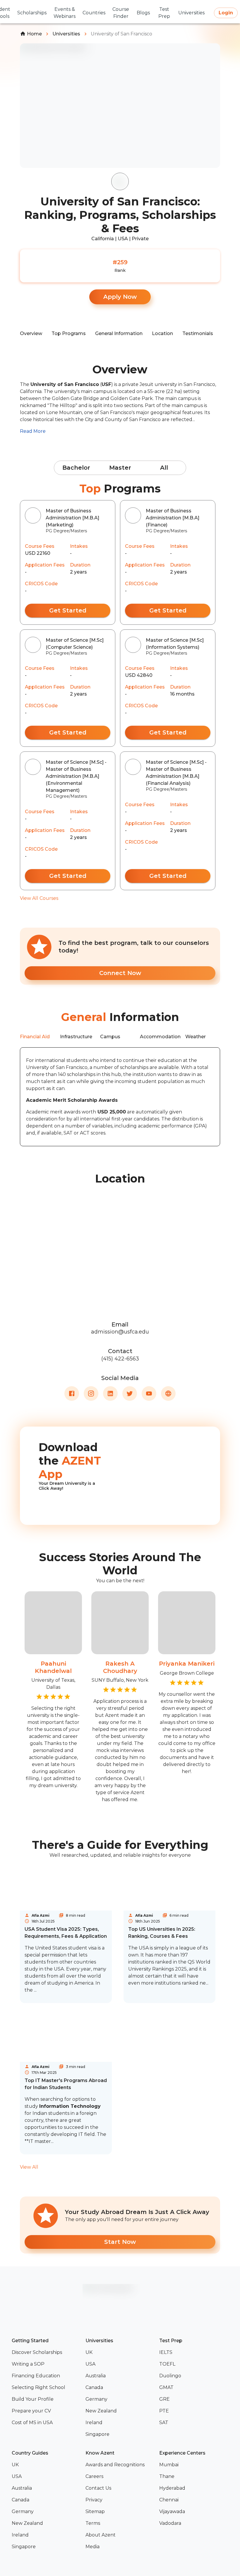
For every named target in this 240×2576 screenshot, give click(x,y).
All (164, 468)
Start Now (120, 2242)
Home (34, 34)
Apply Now (120, 297)
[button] (46, 2352)
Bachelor (76, 468)
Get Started (68, 610)
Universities (66, 34)
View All (29, 2167)
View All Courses (39, 898)
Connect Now (120, 973)
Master (120, 468)
